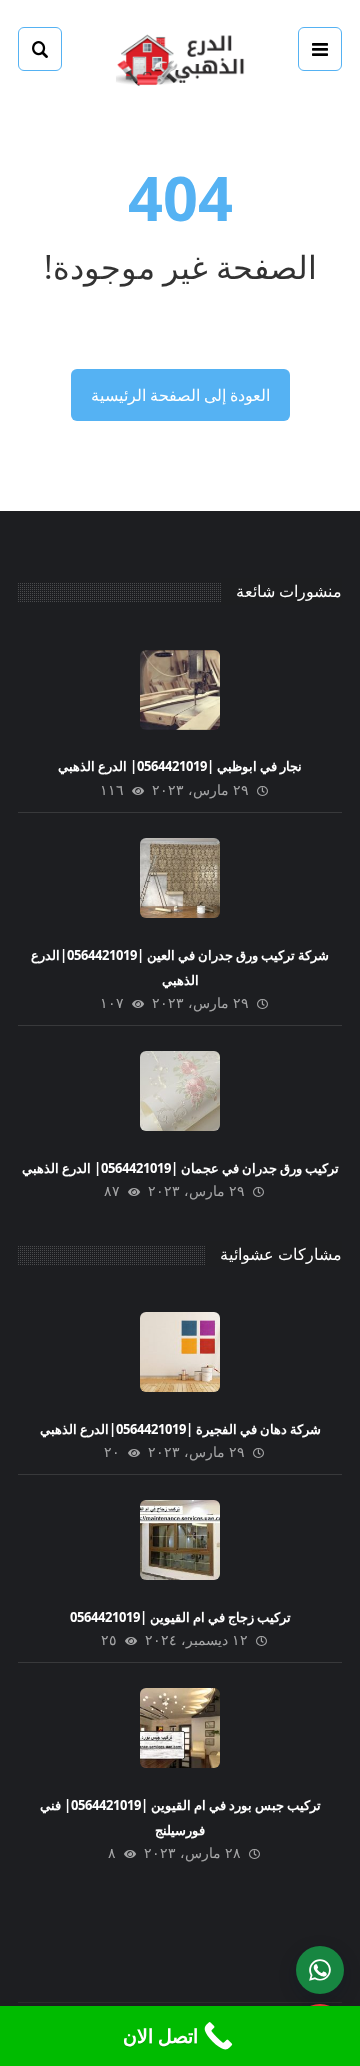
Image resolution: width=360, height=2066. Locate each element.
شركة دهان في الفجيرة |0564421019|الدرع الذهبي (180, 1429)
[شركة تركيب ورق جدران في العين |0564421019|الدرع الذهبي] (180, 878)
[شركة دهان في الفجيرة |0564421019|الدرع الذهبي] (180, 1352)
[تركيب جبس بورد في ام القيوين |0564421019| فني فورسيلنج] (180, 1728)
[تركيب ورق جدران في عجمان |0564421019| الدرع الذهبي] (180, 1091)
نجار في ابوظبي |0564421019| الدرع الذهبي (180, 766)
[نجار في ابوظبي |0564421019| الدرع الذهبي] (180, 690)
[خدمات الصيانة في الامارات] (180, 57)
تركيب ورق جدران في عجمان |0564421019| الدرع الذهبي (180, 1168)
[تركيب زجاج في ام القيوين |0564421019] (180, 1540)
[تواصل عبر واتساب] (320, 1970)
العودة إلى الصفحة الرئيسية (180, 395)
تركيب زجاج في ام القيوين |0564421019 (180, 1617)
